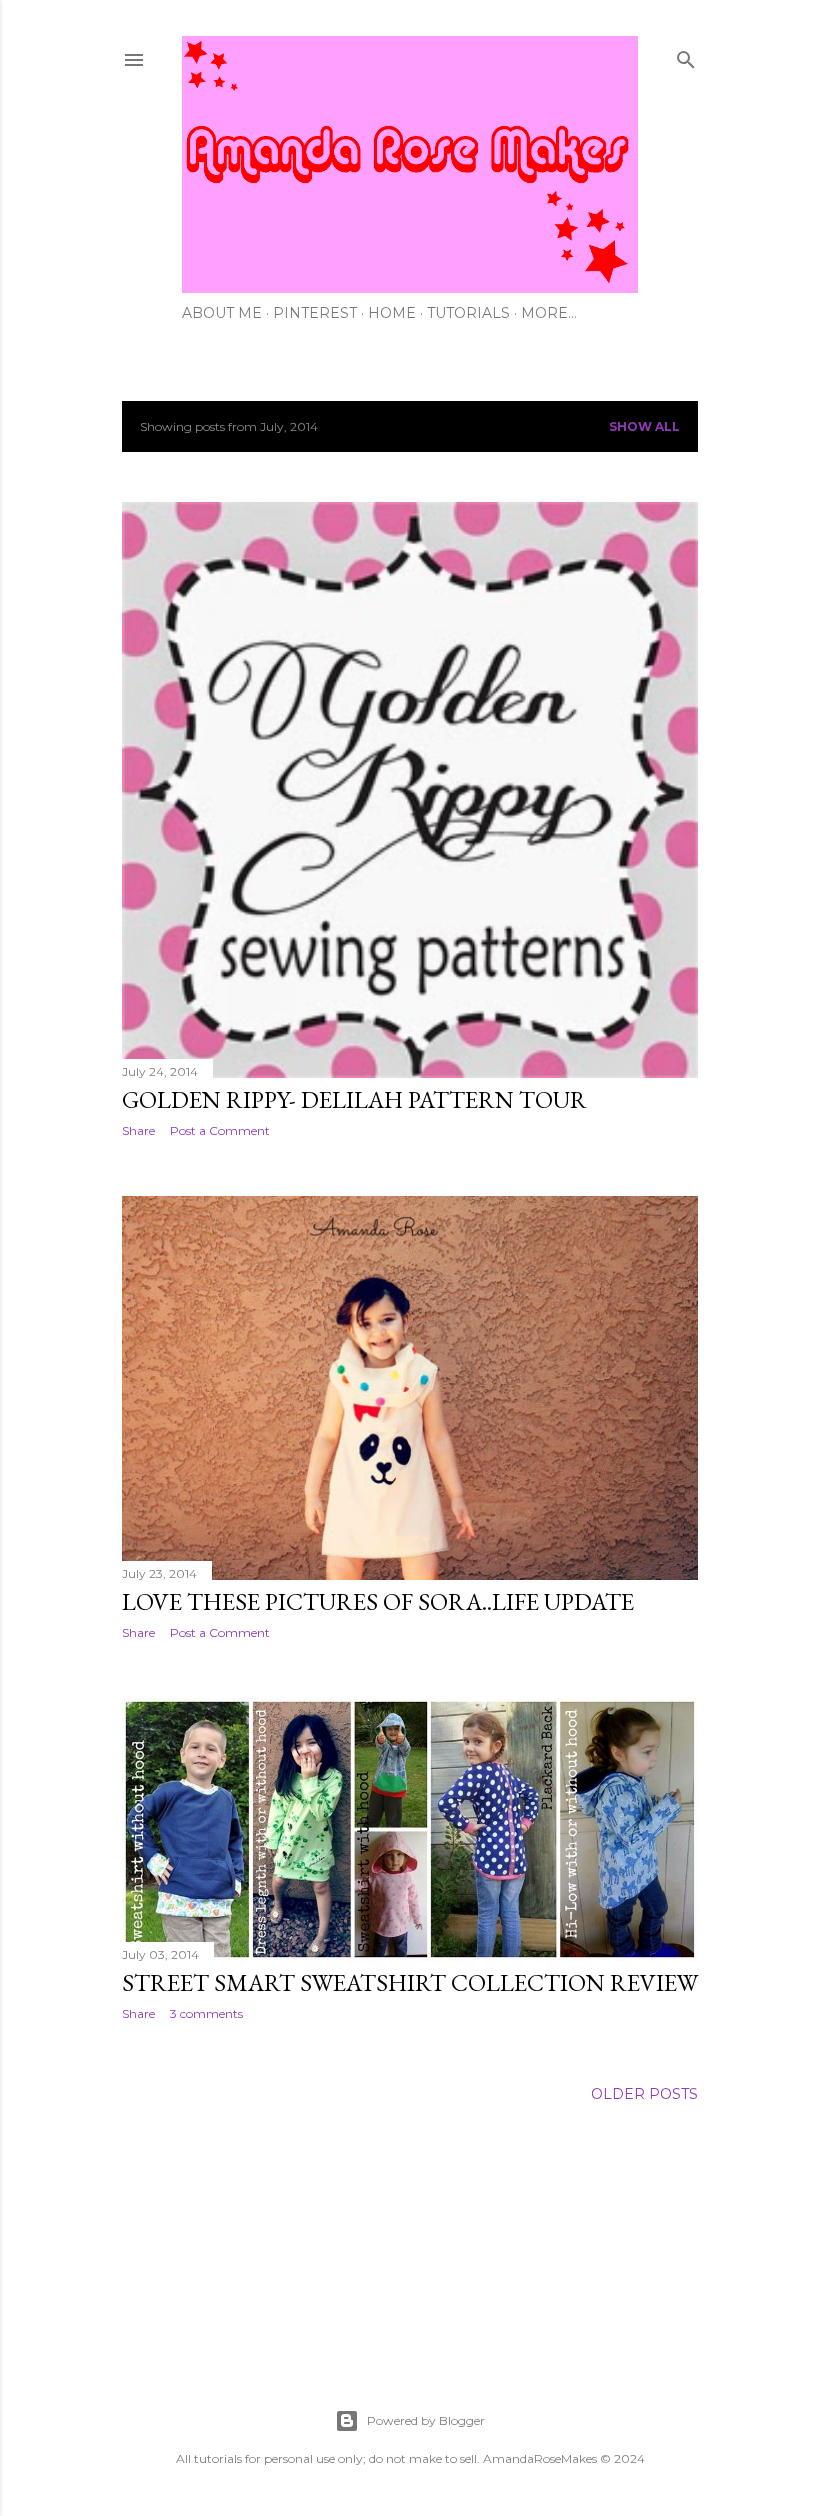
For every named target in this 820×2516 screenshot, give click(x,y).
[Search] (686, 55)
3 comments (206, 2013)
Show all (644, 426)
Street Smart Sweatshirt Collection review (410, 1982)
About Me (222, 313)
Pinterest (315, 313)
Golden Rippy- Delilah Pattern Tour (354, 1099)
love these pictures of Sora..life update (378, 1601)
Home (392, 313)
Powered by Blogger (426, 2420)
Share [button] (138, 1130)
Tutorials (468, 313)
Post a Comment (220, 1130)
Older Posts (644, 2094)
